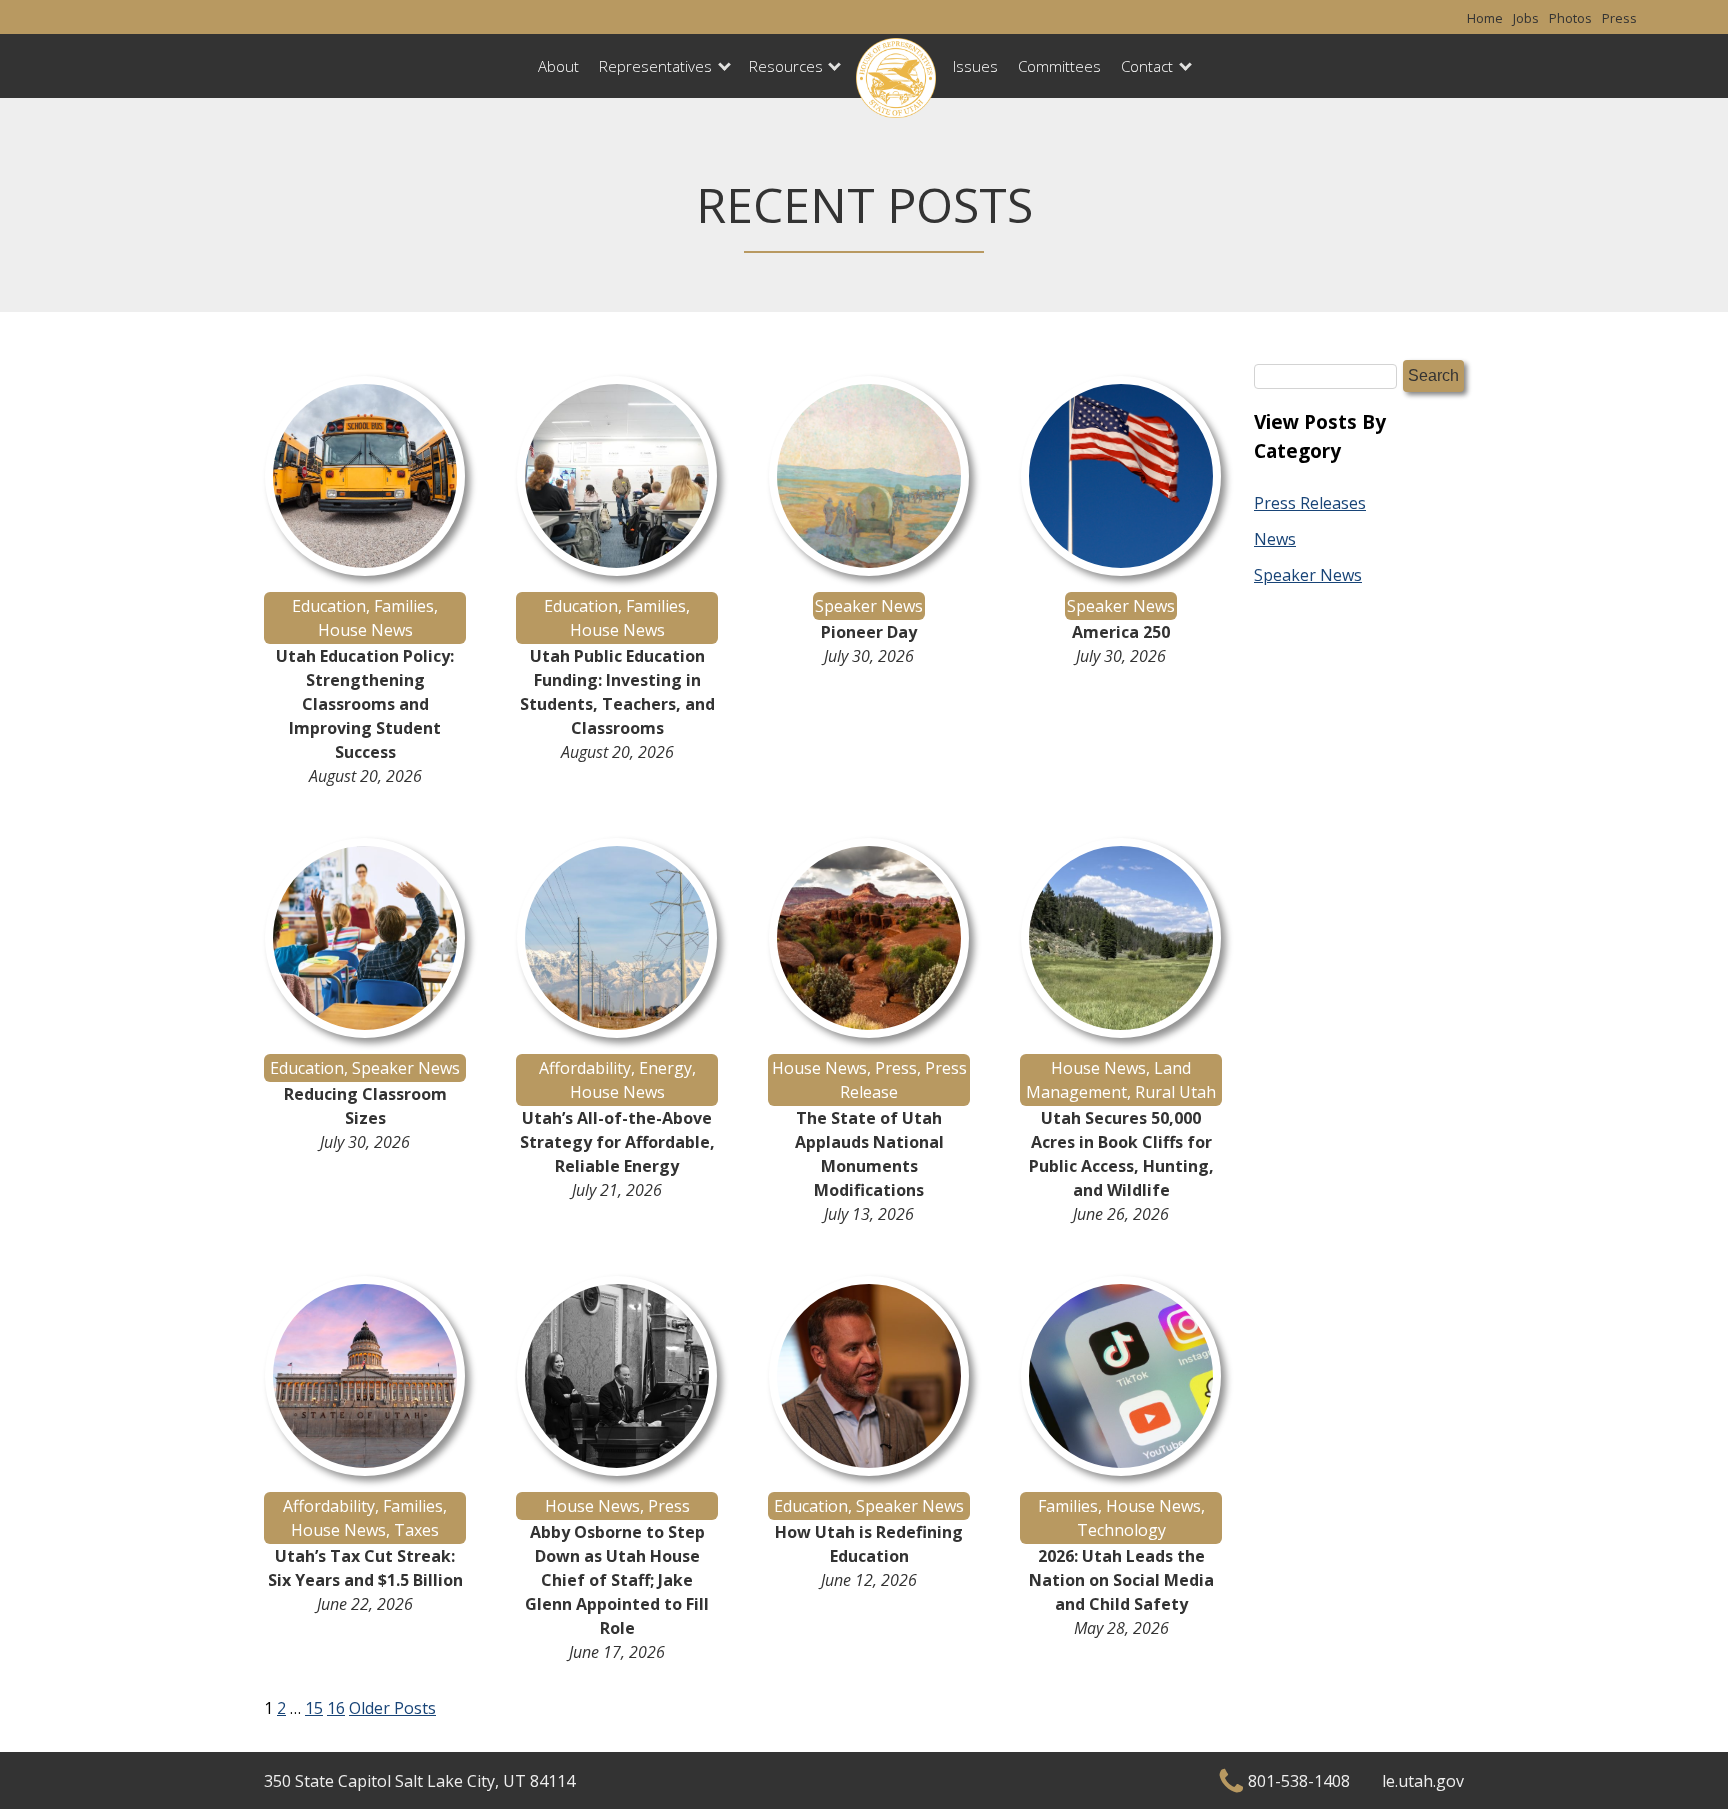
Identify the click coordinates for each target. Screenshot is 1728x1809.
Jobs (1526, 18)
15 (314, 1708)
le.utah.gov (1423, 1781)
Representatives (655, 66)
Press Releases (1310, 503)
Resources (786, 66)
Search (1433, 375)
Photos (1570, 18)
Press (1619, 18)
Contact (1147, 66)
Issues (975, 66)
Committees (1059, 66)
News (1275, 539)
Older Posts (392, 1708)
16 (336, 1708)
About (558, 66)
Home (1485, 18)
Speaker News (1308, 575)
